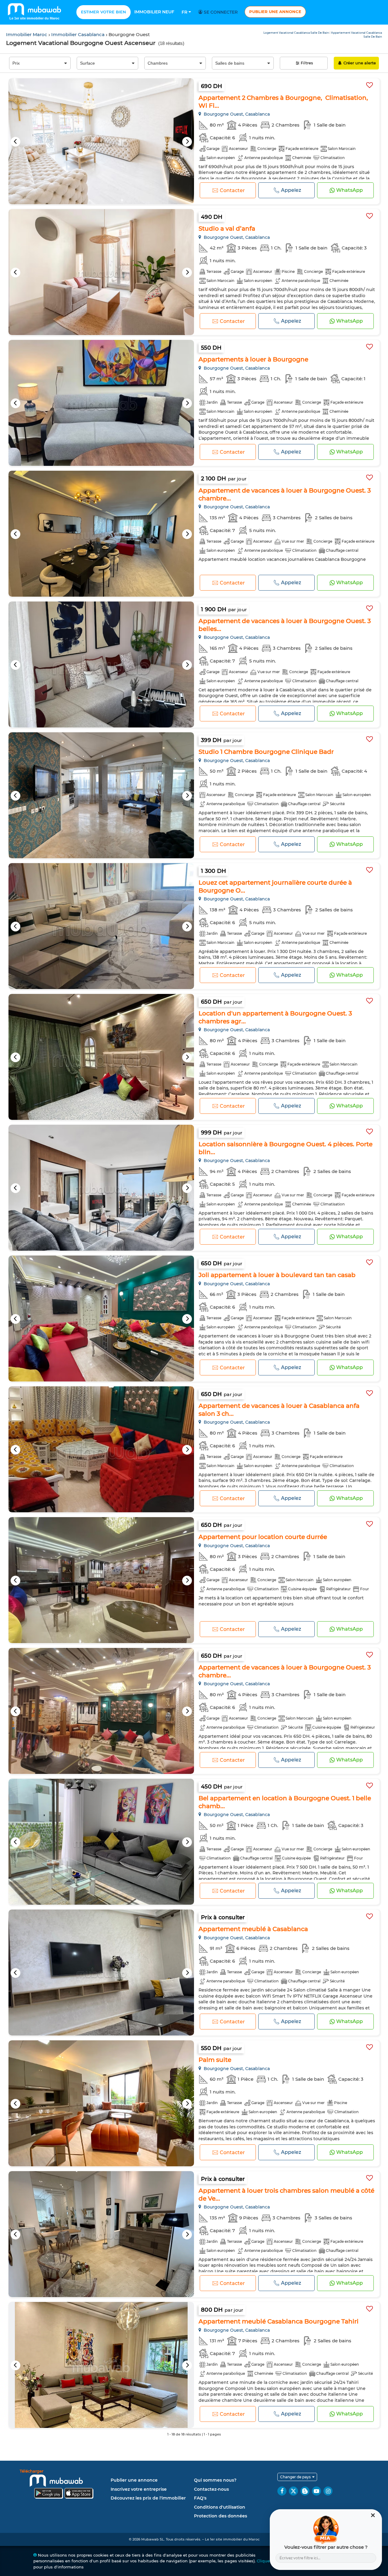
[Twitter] (293, 2491)
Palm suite (215, 2060)
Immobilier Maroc (27, 34)
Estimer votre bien (104, 12)
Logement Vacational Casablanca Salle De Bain (296, 33)
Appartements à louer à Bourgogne (253, 359)
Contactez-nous (211, 2489)
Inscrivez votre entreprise (139, 2489)
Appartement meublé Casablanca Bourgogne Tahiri (279, 2321)
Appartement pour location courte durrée (263, 1537)
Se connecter (220, 12)
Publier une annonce (275, 12)
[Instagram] (328, 2491)
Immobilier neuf (154, 12)
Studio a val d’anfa (227, 229)
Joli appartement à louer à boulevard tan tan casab (277, 1275)
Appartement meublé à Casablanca (253, 1929)
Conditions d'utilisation (220, 2507)
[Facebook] (282, 2491)
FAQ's (200, 2498)
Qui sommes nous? (215, 2480)
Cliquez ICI (268, 2561)
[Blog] (305, 2491)
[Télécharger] (64, 2485)
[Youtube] (316, 2491)
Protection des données (221, 2516)
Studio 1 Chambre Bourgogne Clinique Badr (266, 752)
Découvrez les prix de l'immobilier (148, 2498)
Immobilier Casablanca (79, 34)
